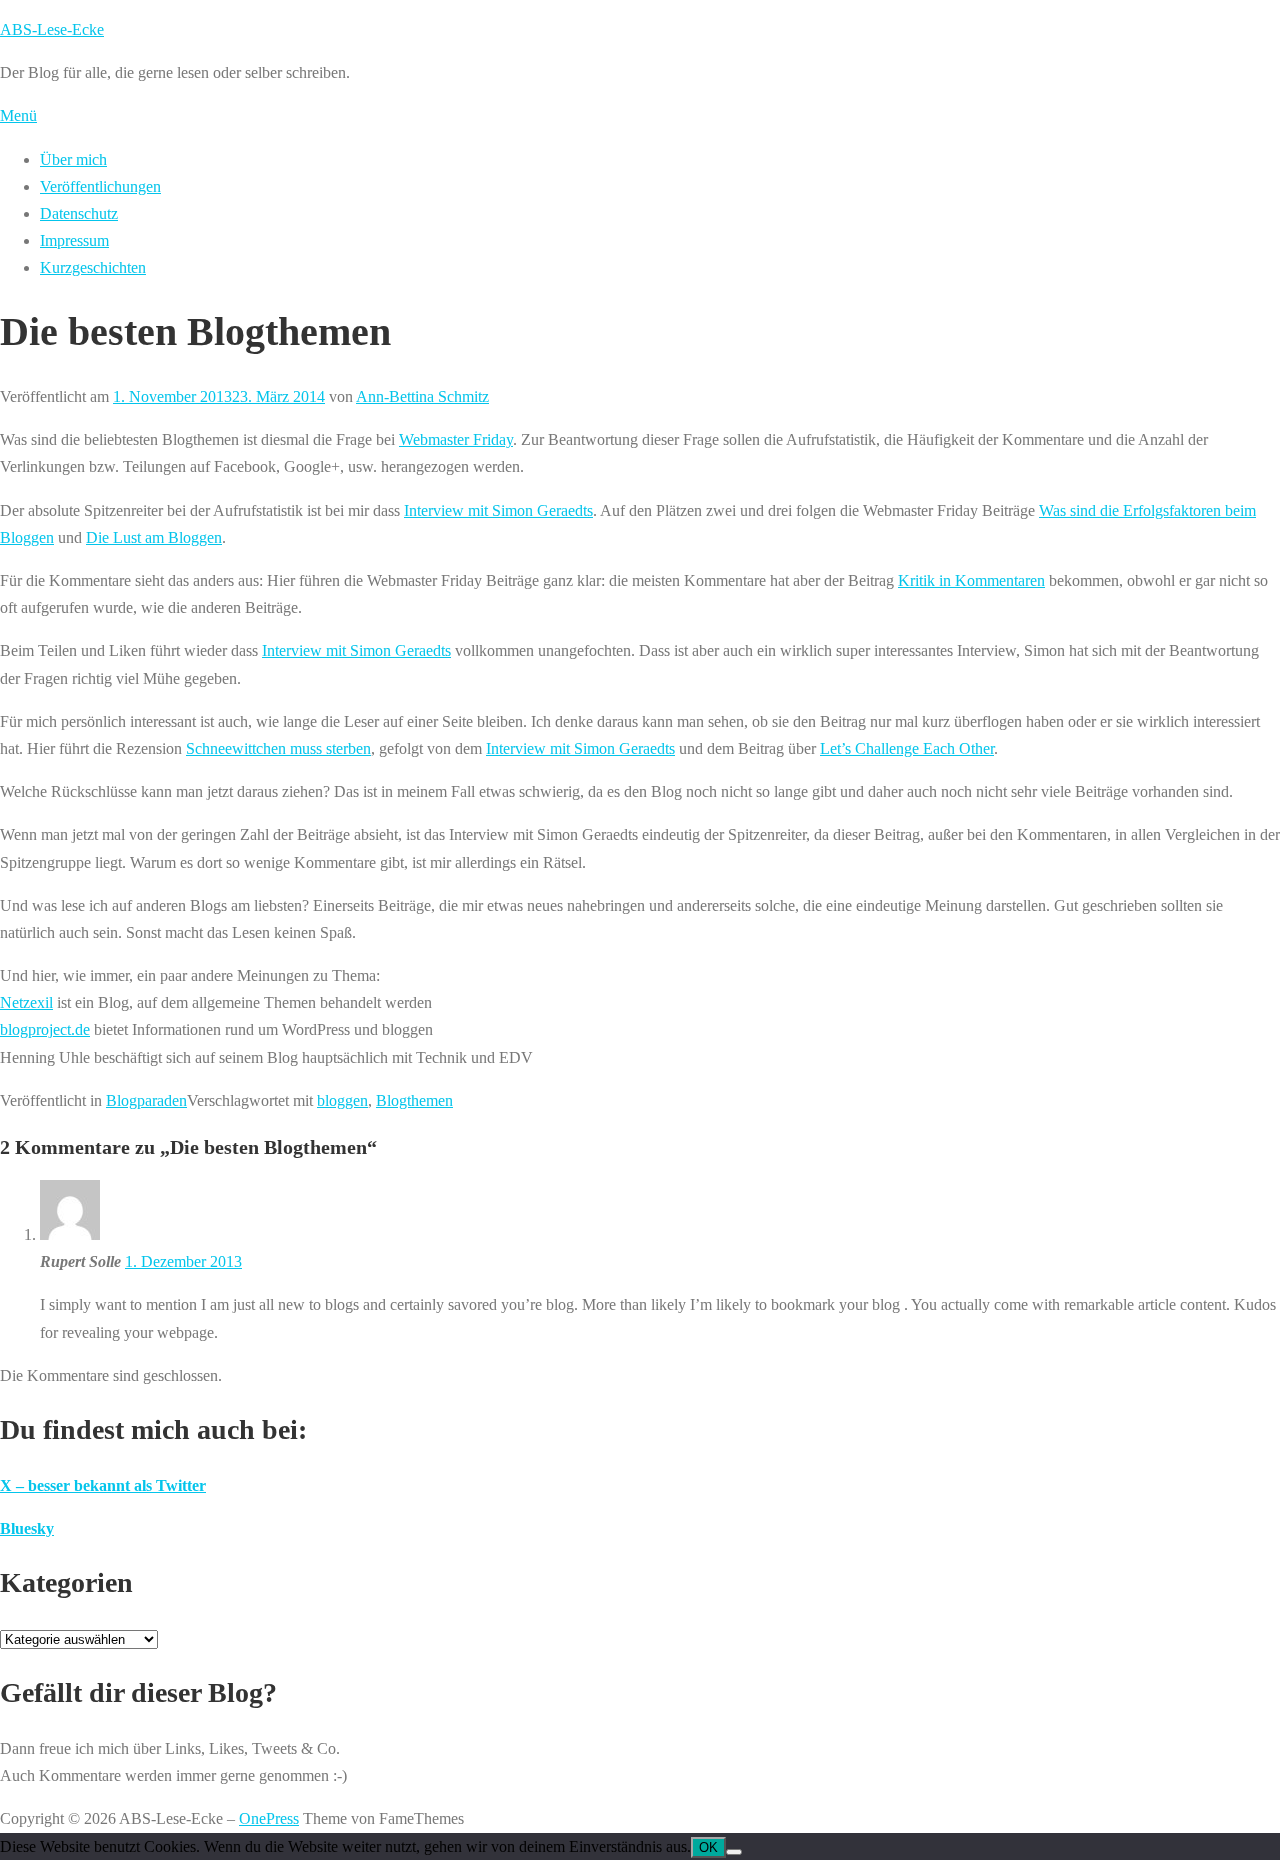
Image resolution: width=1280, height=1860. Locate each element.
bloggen (342, 1100)
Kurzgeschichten (93, 267)
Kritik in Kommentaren (971, 580)
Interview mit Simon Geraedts (498, 510)
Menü (18, 115)
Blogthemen (414, 1100)
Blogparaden (146, 1100)
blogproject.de (45, 1029)
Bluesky (27, 1528)
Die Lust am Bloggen (154, 537)
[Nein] (734, 1852)
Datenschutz (79, 213)
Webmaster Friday (456, 439)
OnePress (269, 1818)
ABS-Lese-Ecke (52, 29)
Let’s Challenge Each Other (907, 748)
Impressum (74, 240)
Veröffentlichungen (100, 186)
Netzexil (26, 1002)
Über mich (73, 159)
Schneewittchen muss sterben (278, 748)
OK (708, 1847)
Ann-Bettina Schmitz (422, 396)
